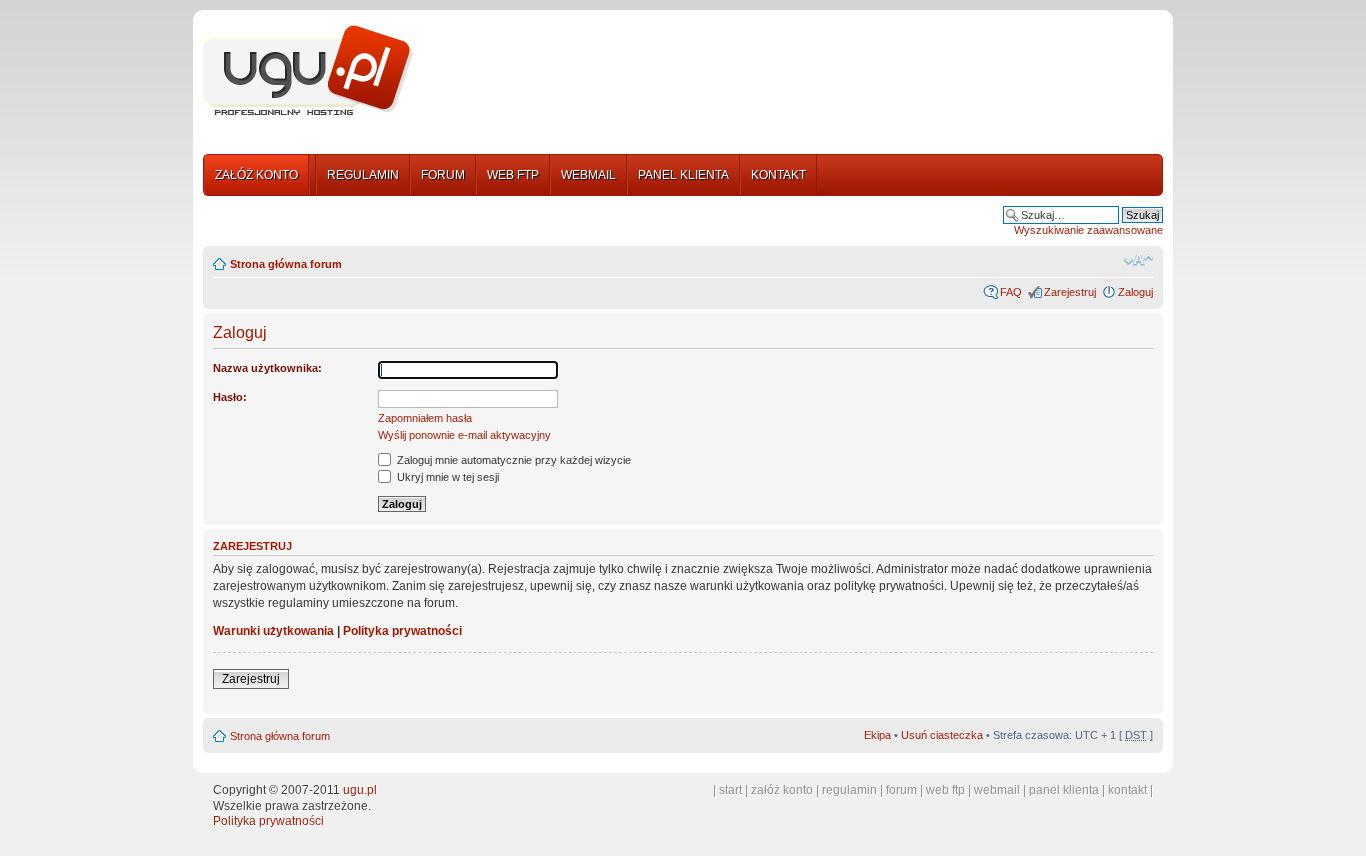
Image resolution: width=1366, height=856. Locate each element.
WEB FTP (513, 175)
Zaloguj (1135, 292)
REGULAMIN (363, 175)
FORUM (443, 175)
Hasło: (230, 397)
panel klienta (1064, 790)
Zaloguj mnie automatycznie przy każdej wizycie (512, 460)
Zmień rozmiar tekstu (1138, 260)
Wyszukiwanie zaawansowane (1088, 230)
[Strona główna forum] (308, 71)
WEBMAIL (588, 175)
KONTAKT (778, 175)
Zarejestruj (1070, 292)
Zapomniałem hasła (425, 418)
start (730, 790)
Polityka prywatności (402, 631)
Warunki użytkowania (273, 631)
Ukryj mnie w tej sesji (446, 477)
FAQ (1011, 292)
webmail (997, 790)
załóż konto (782, 790)
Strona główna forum (286, 264)
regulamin (849, 790)
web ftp (945, 790)
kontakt (1127, 790)
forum (901, 790)
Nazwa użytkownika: (267, 368)
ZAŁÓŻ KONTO (256, 175)
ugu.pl (360, 790)
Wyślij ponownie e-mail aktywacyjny (464, 435)
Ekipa (877, 735)
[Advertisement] (796, 73)
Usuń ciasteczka (942, 735)
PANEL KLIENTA (683, 175)
